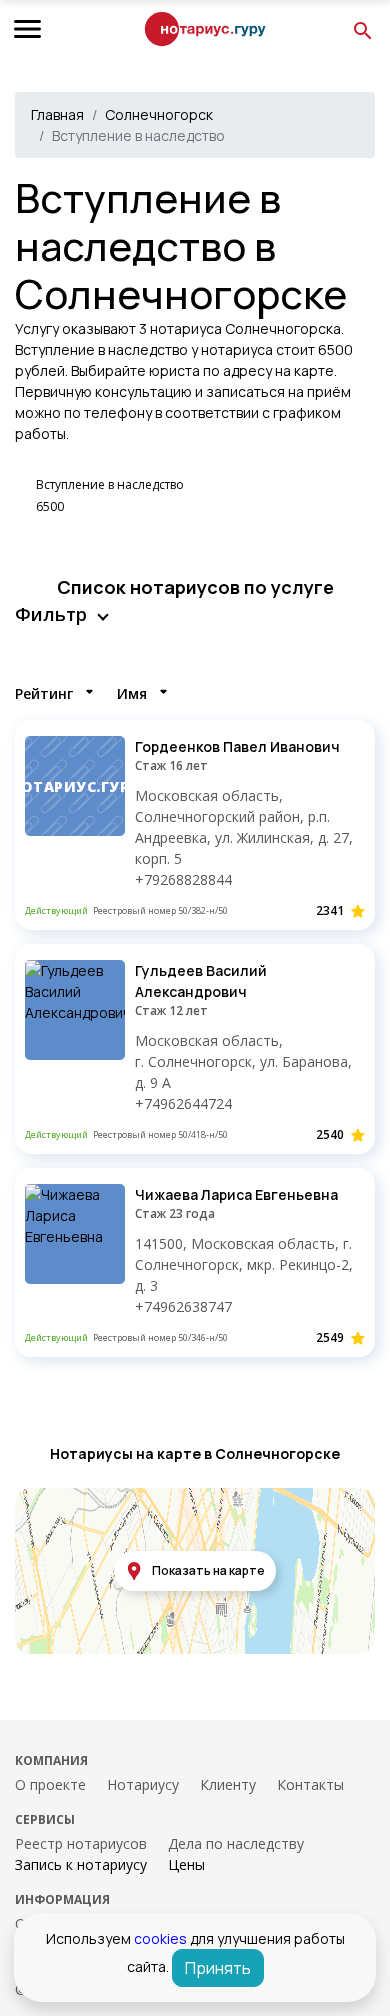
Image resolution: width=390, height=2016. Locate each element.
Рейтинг (44, 693)
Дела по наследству (236, 1843)
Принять (218, 1968)
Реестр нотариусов (81, 1843)
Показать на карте (208, 1570)
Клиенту (228, 1784)
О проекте (50, 1784)
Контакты (310, 1784)
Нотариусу (143, 1784)
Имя (132, 693)
